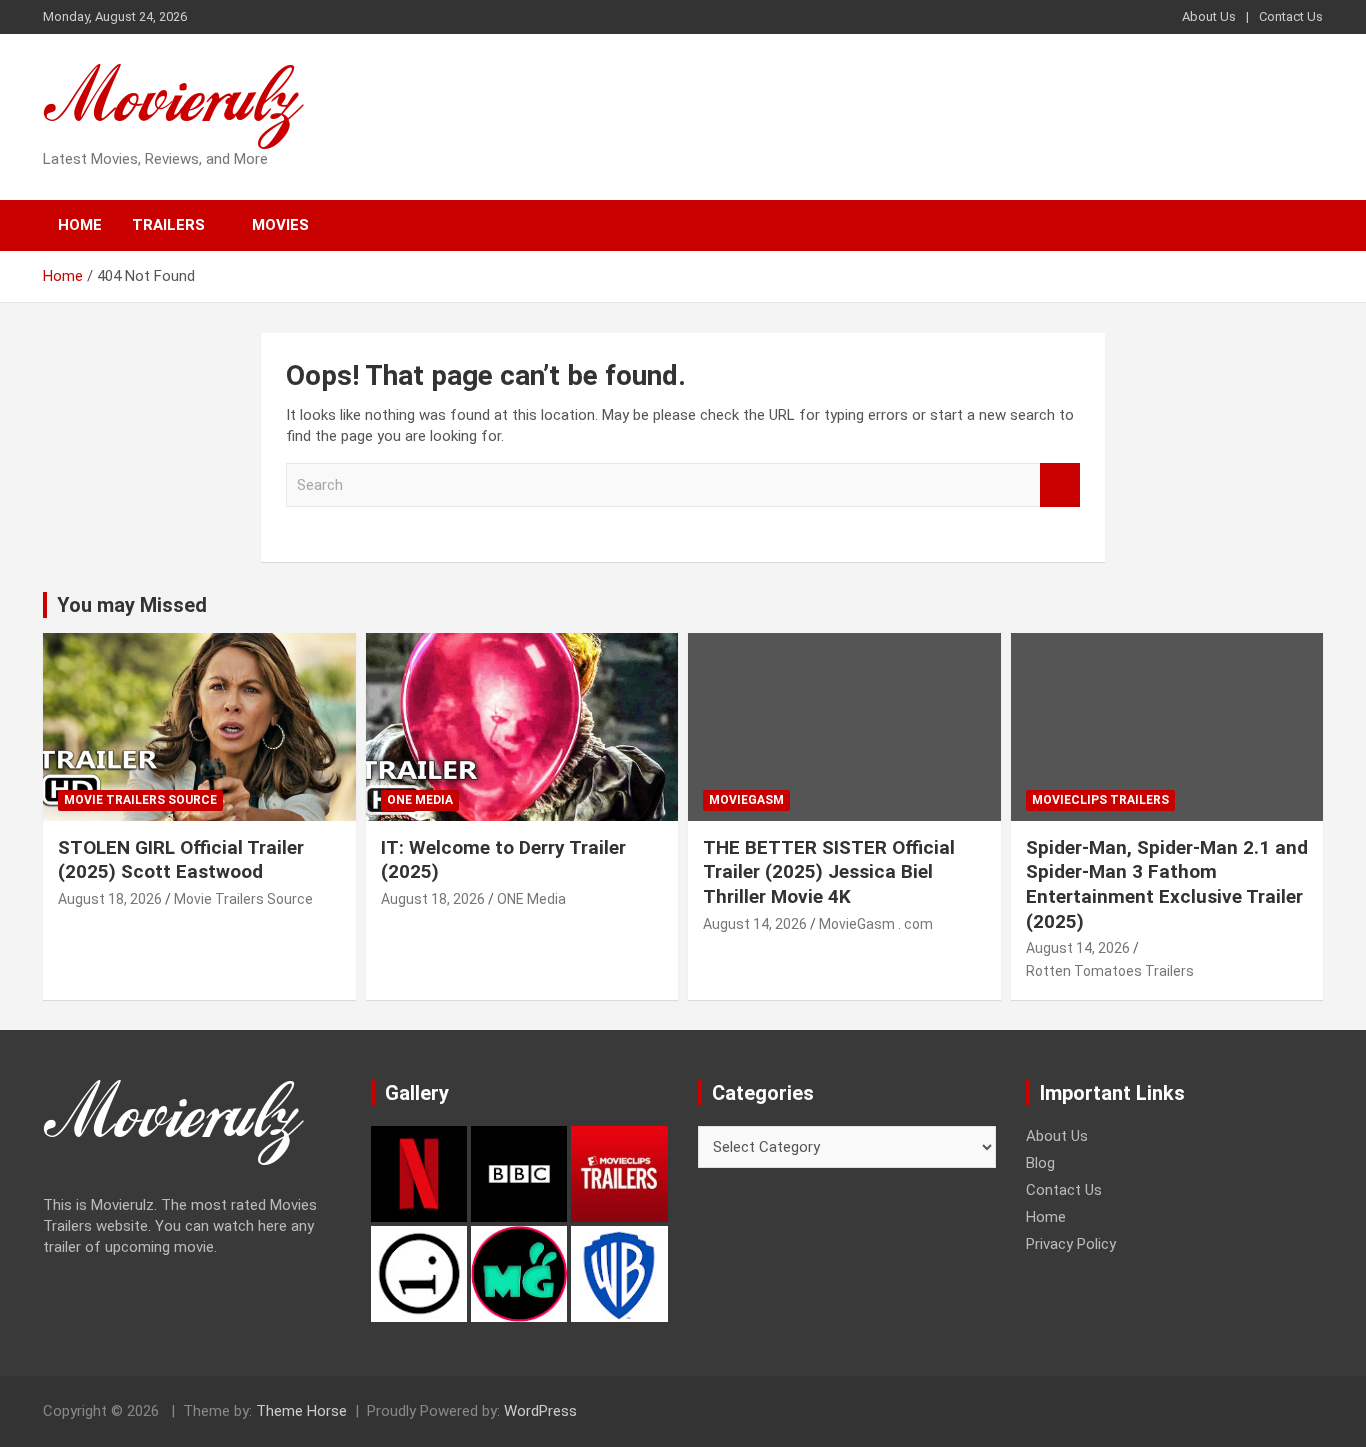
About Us (1209, 16)
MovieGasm (746, 800)
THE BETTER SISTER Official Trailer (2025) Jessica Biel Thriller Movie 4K (829, 872)
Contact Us (1291, 16)
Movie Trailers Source (140, 800)
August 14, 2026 (755, 924)
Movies (280, 225)
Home (80, 225)
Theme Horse (301, 1411)
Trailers (168, 225)
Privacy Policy (1071, 1244)
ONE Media (420, 800)
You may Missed (132, 605)
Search (1060, 485)
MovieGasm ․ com (876, 924)
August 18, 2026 (110, 899)
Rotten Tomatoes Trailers (1110, 971)
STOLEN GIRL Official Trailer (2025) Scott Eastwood (181, 860)
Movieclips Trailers (1100, 800)
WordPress (540, 1411)
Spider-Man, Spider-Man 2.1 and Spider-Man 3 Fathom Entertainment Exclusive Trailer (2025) (1167, 884)
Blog (1040, 1163)
